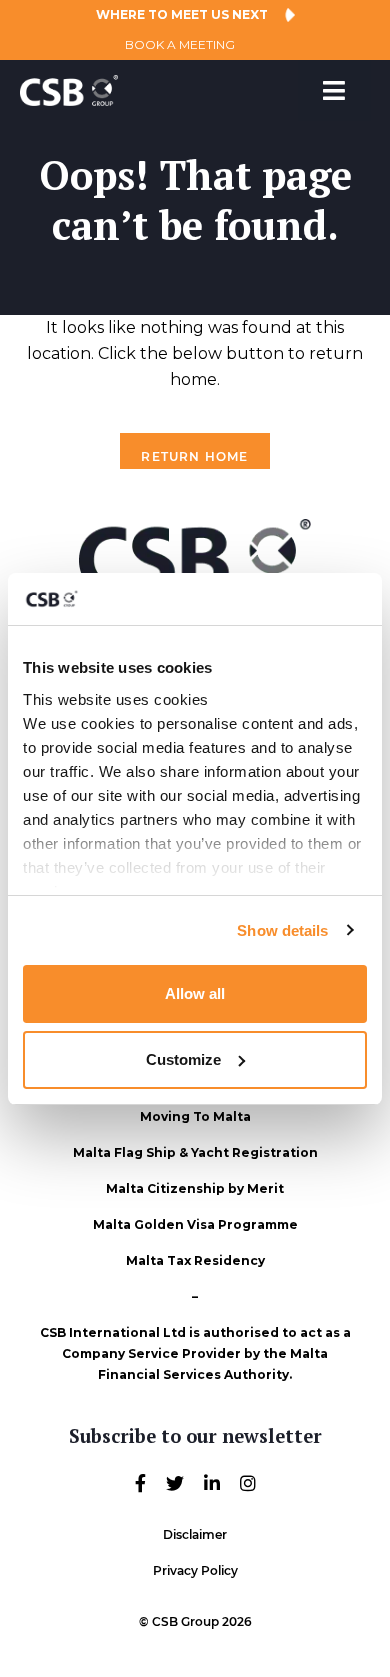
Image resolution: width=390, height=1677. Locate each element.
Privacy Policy (195, 1570)
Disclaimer (195, 1534)
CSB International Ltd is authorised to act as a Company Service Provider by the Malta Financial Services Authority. (195, 1353)
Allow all (195, 993)
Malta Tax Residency (195, 1260)
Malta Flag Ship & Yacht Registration (195, 1152)
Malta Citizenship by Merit (195, 1188)
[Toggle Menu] (334, 90)
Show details (282, 930)
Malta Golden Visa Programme (195, 1224)
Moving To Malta (195, 1116)
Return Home (194, 456)
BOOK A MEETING (180, 44)
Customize (183, 1059)
